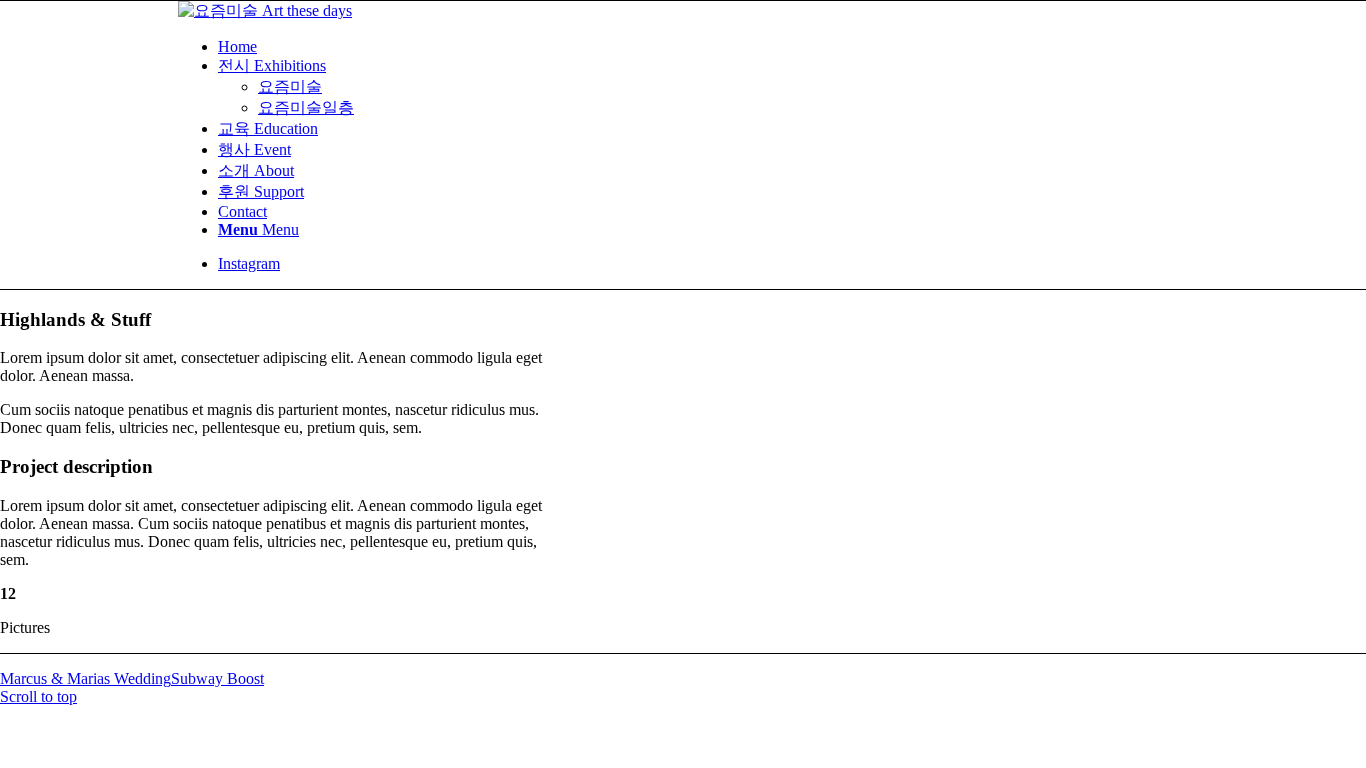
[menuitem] (703, 47)
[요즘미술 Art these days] (265, 10)
